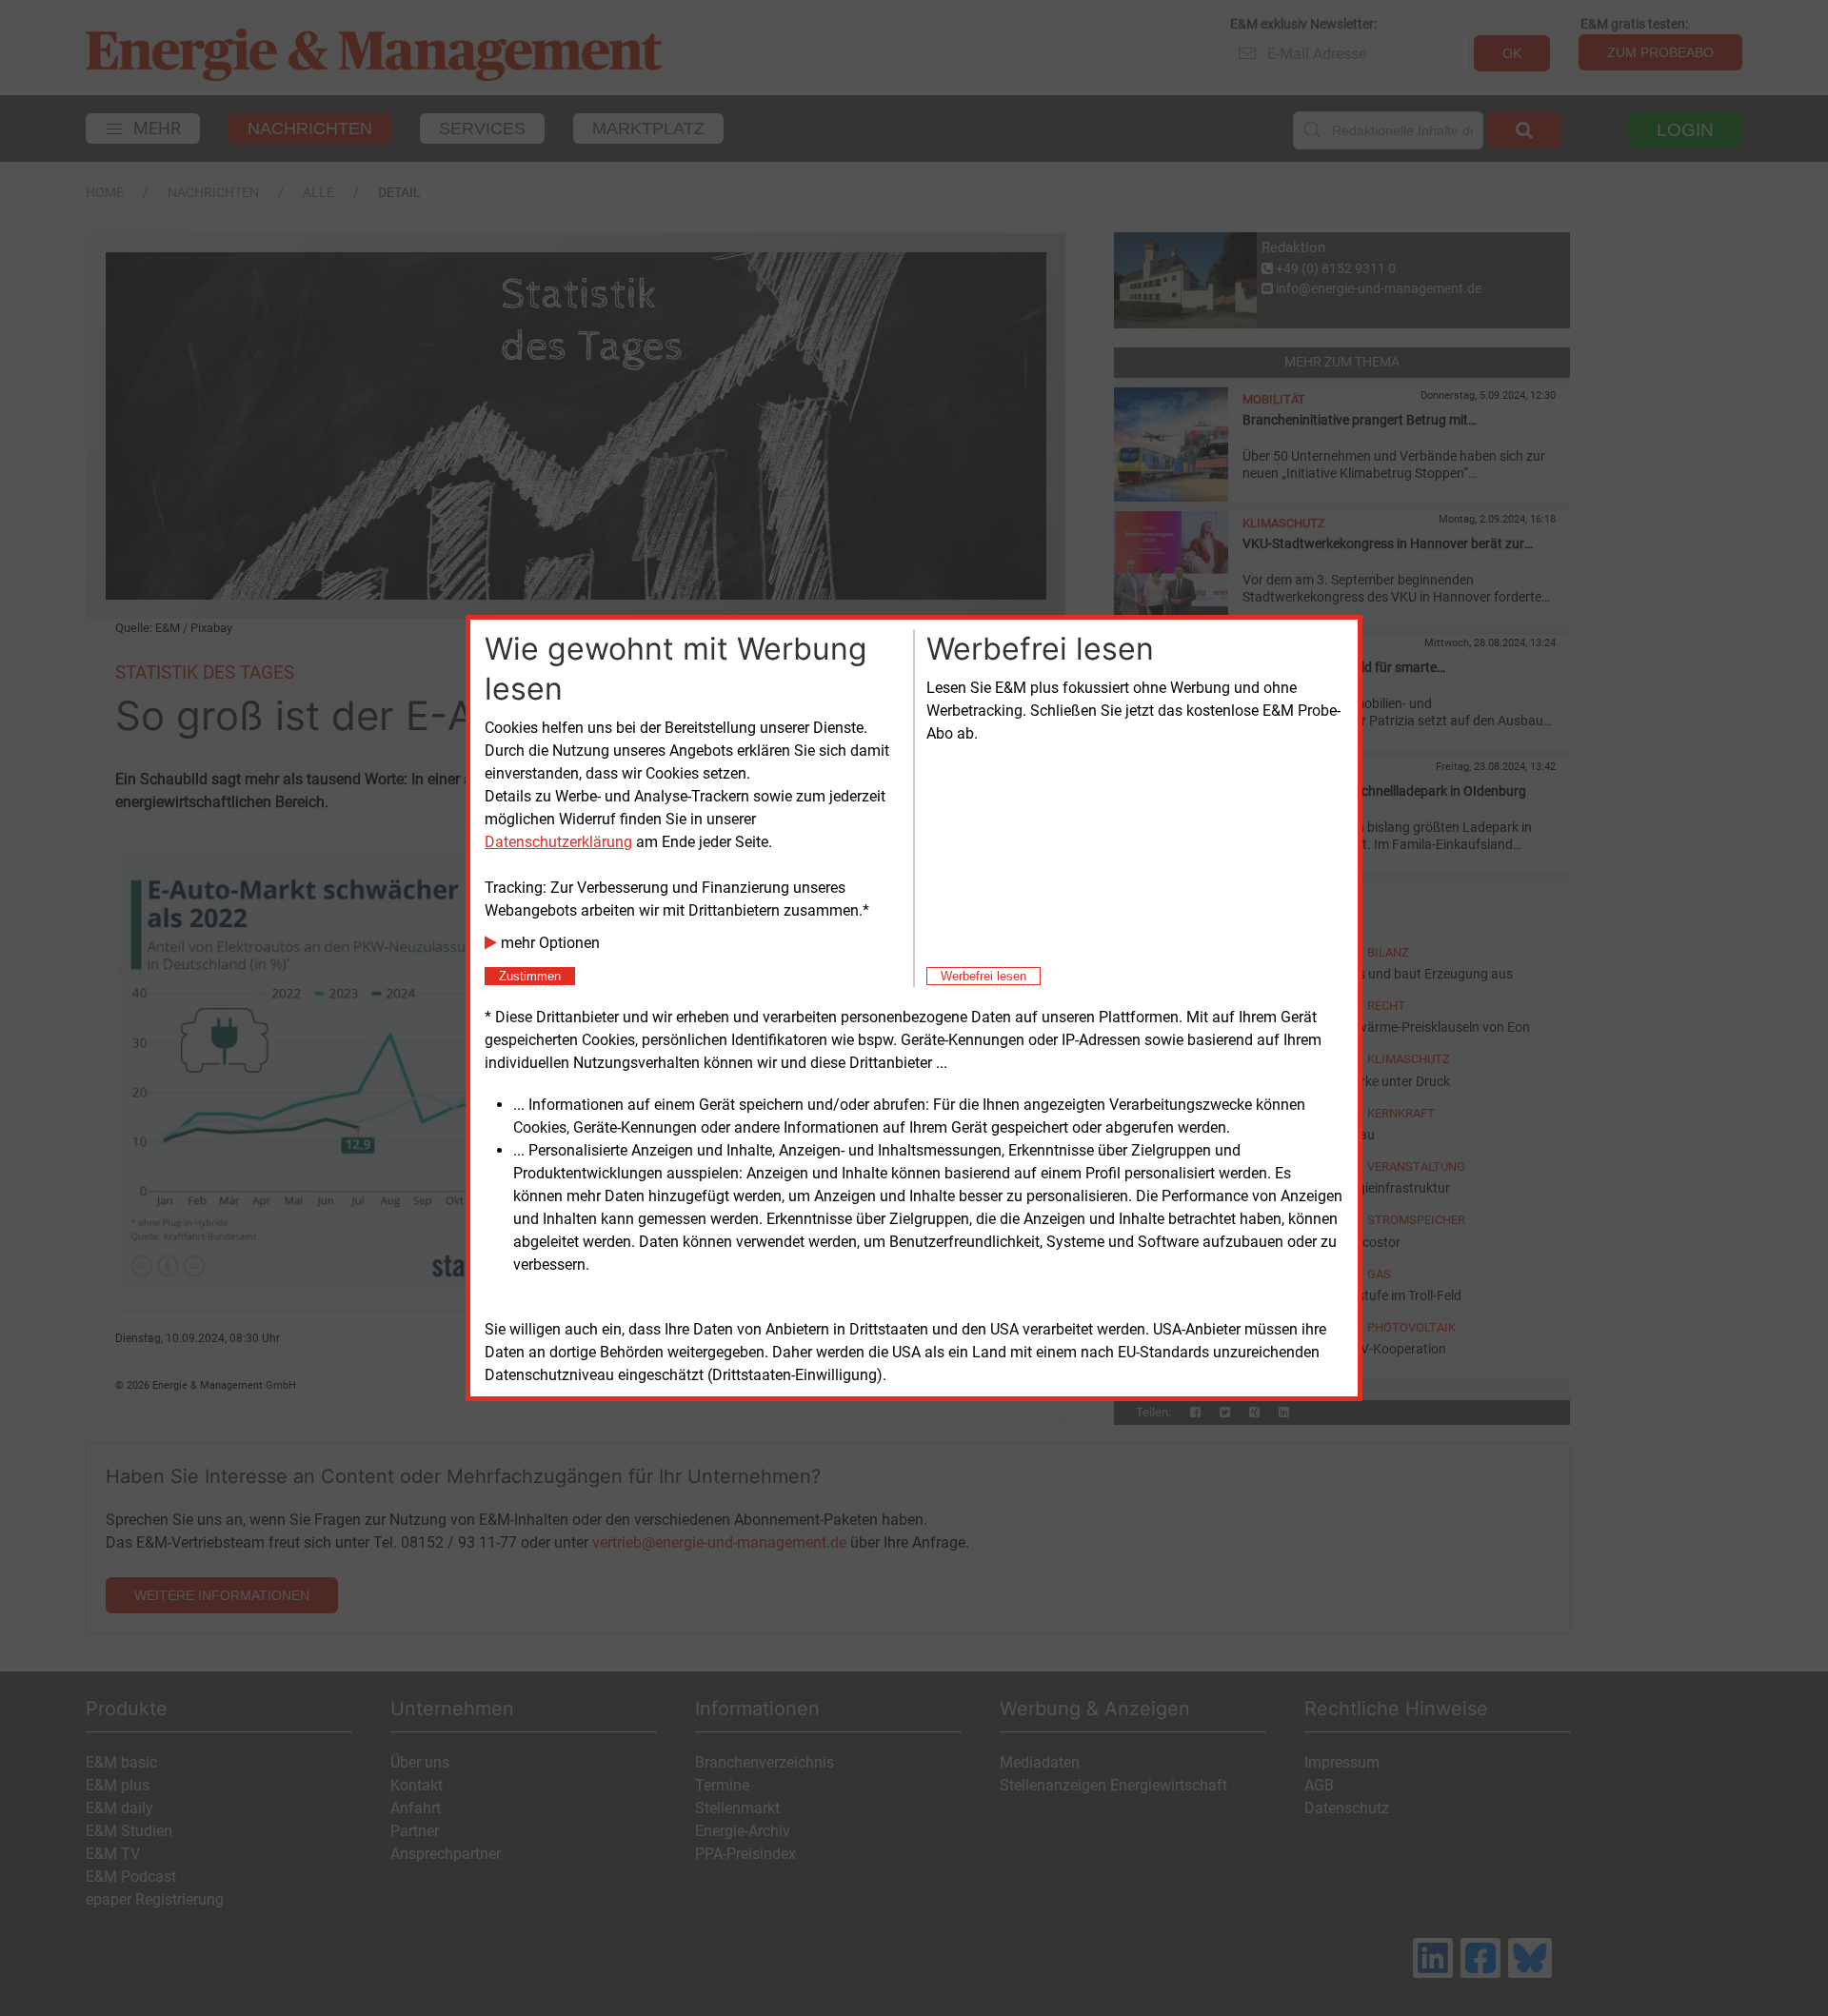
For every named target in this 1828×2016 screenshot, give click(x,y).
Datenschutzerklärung (558, 842)
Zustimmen (530, 976)
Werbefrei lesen (984, 976)
